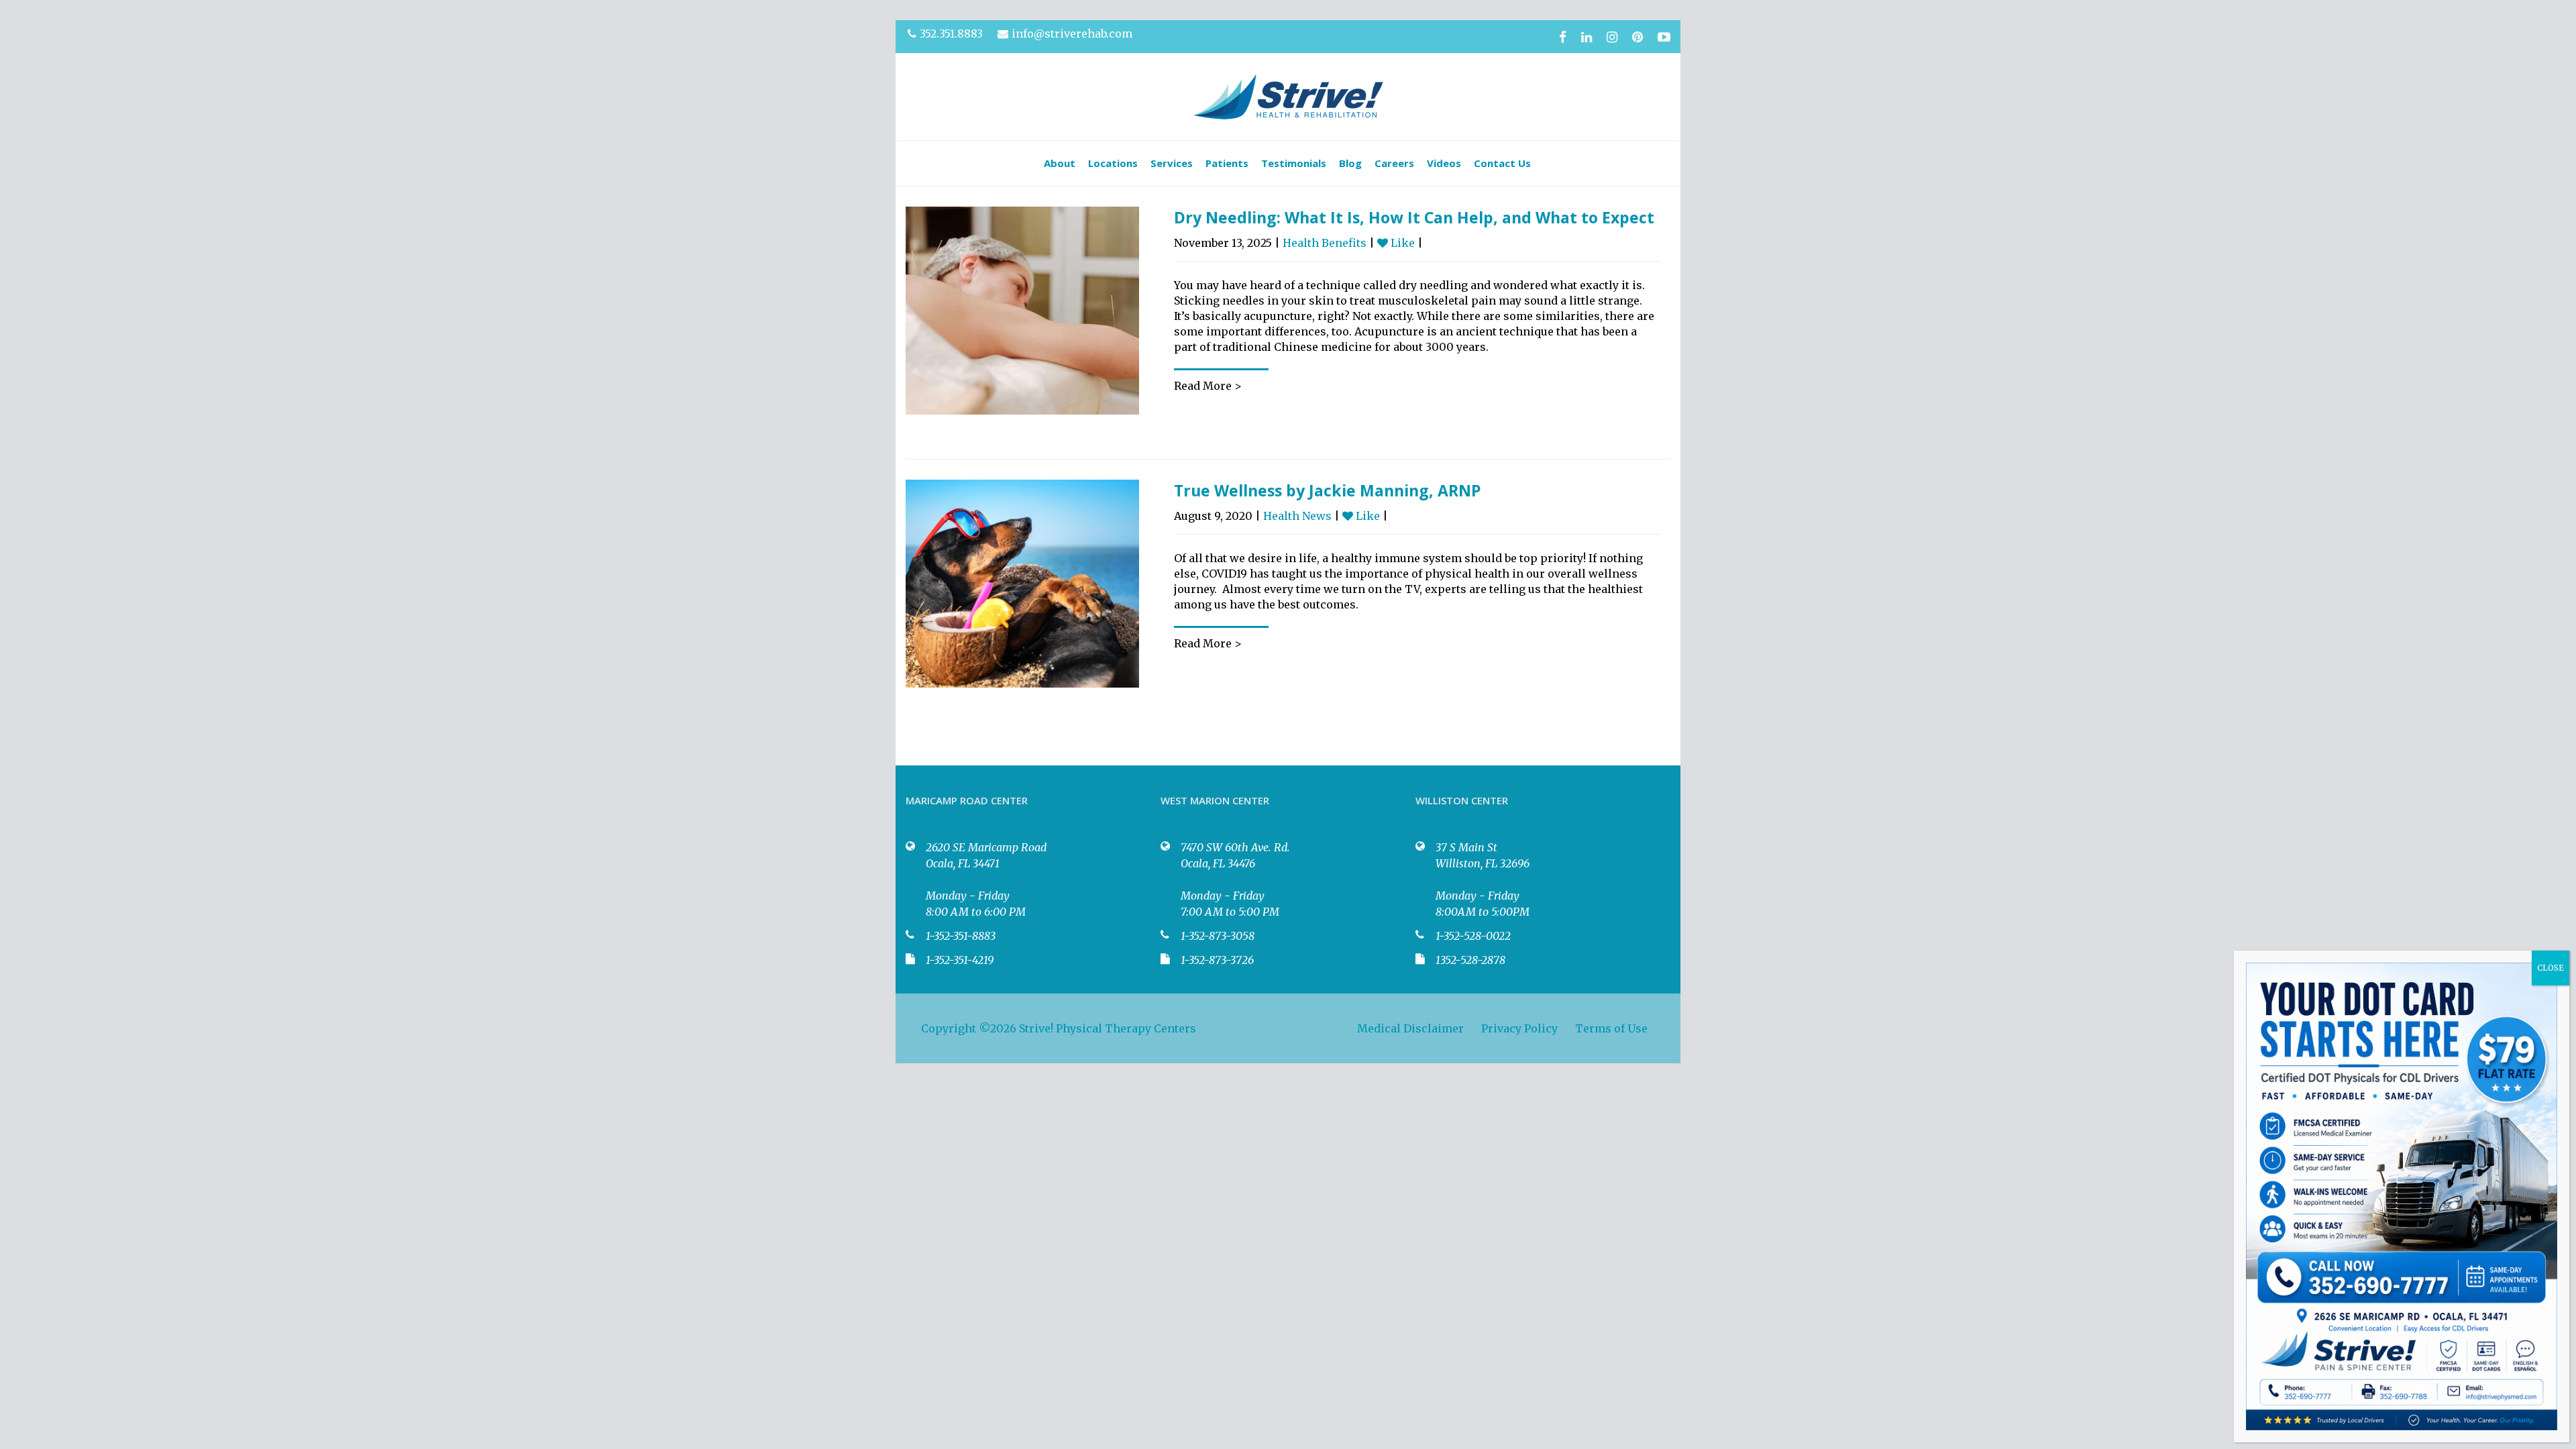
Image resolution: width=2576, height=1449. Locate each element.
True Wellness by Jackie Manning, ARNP (1328, 490)
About (1060, 163)
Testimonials (1294, 163)
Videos (1444, 163)
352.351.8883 (951, 34)
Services (1172, 163)
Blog (1350, 163)
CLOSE (2551, 968)
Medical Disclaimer (1410, 1028)
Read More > (1208, 386)
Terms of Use (1611, 1028)
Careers (1394, 163)
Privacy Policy (1519, 1028)
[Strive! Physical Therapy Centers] (1288, 97)
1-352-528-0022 (1473, 936)
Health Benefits (1325, 243)
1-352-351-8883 (961, 936)
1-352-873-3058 (1218, 936)
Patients (1227, 163)
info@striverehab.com (1072, 34)
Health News (1297, 516)
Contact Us (1502, 163)
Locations (1113, 163)
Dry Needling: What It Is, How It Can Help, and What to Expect (1414, 217)
